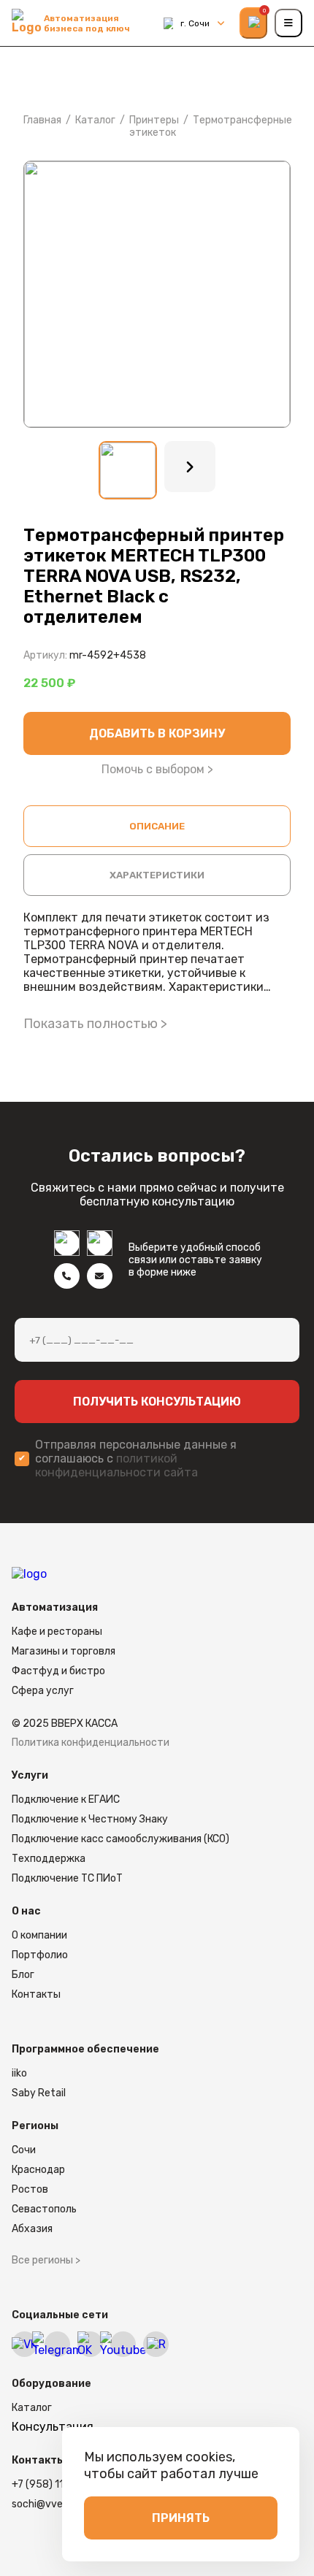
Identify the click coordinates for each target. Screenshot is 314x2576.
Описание (157, 826)
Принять (181, 2518)
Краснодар (38, 2170)
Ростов (30, 2189)
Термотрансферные (242, 120)
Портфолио (40, 1955)
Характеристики (157, 875)
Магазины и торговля (64, 1651)
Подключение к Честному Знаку (90, 1819)
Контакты (36, 1994)
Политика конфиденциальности (91, 1743)
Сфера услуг (43, 1691)
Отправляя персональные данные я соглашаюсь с (136, 1458)
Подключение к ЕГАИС (66, 1799)
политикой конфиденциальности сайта (116, 1465)
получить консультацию (157, 1402)
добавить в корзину (157, 733)
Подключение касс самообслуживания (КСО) (120, 1839)
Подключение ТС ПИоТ (67, 1878)
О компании (39, 1935)
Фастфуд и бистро (58, 1671)
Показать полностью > (95, 1024)
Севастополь (44, 2209)
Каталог (95, 120)
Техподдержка (49, 1859)
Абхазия (32, 2229)
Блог (23, 1975)
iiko (19, 2073)
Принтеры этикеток (154, 126)
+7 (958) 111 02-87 (56, 2484)
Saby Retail (39, 2093)
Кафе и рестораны (57, 1632)
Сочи (24, 2150)
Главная (42, 120)
